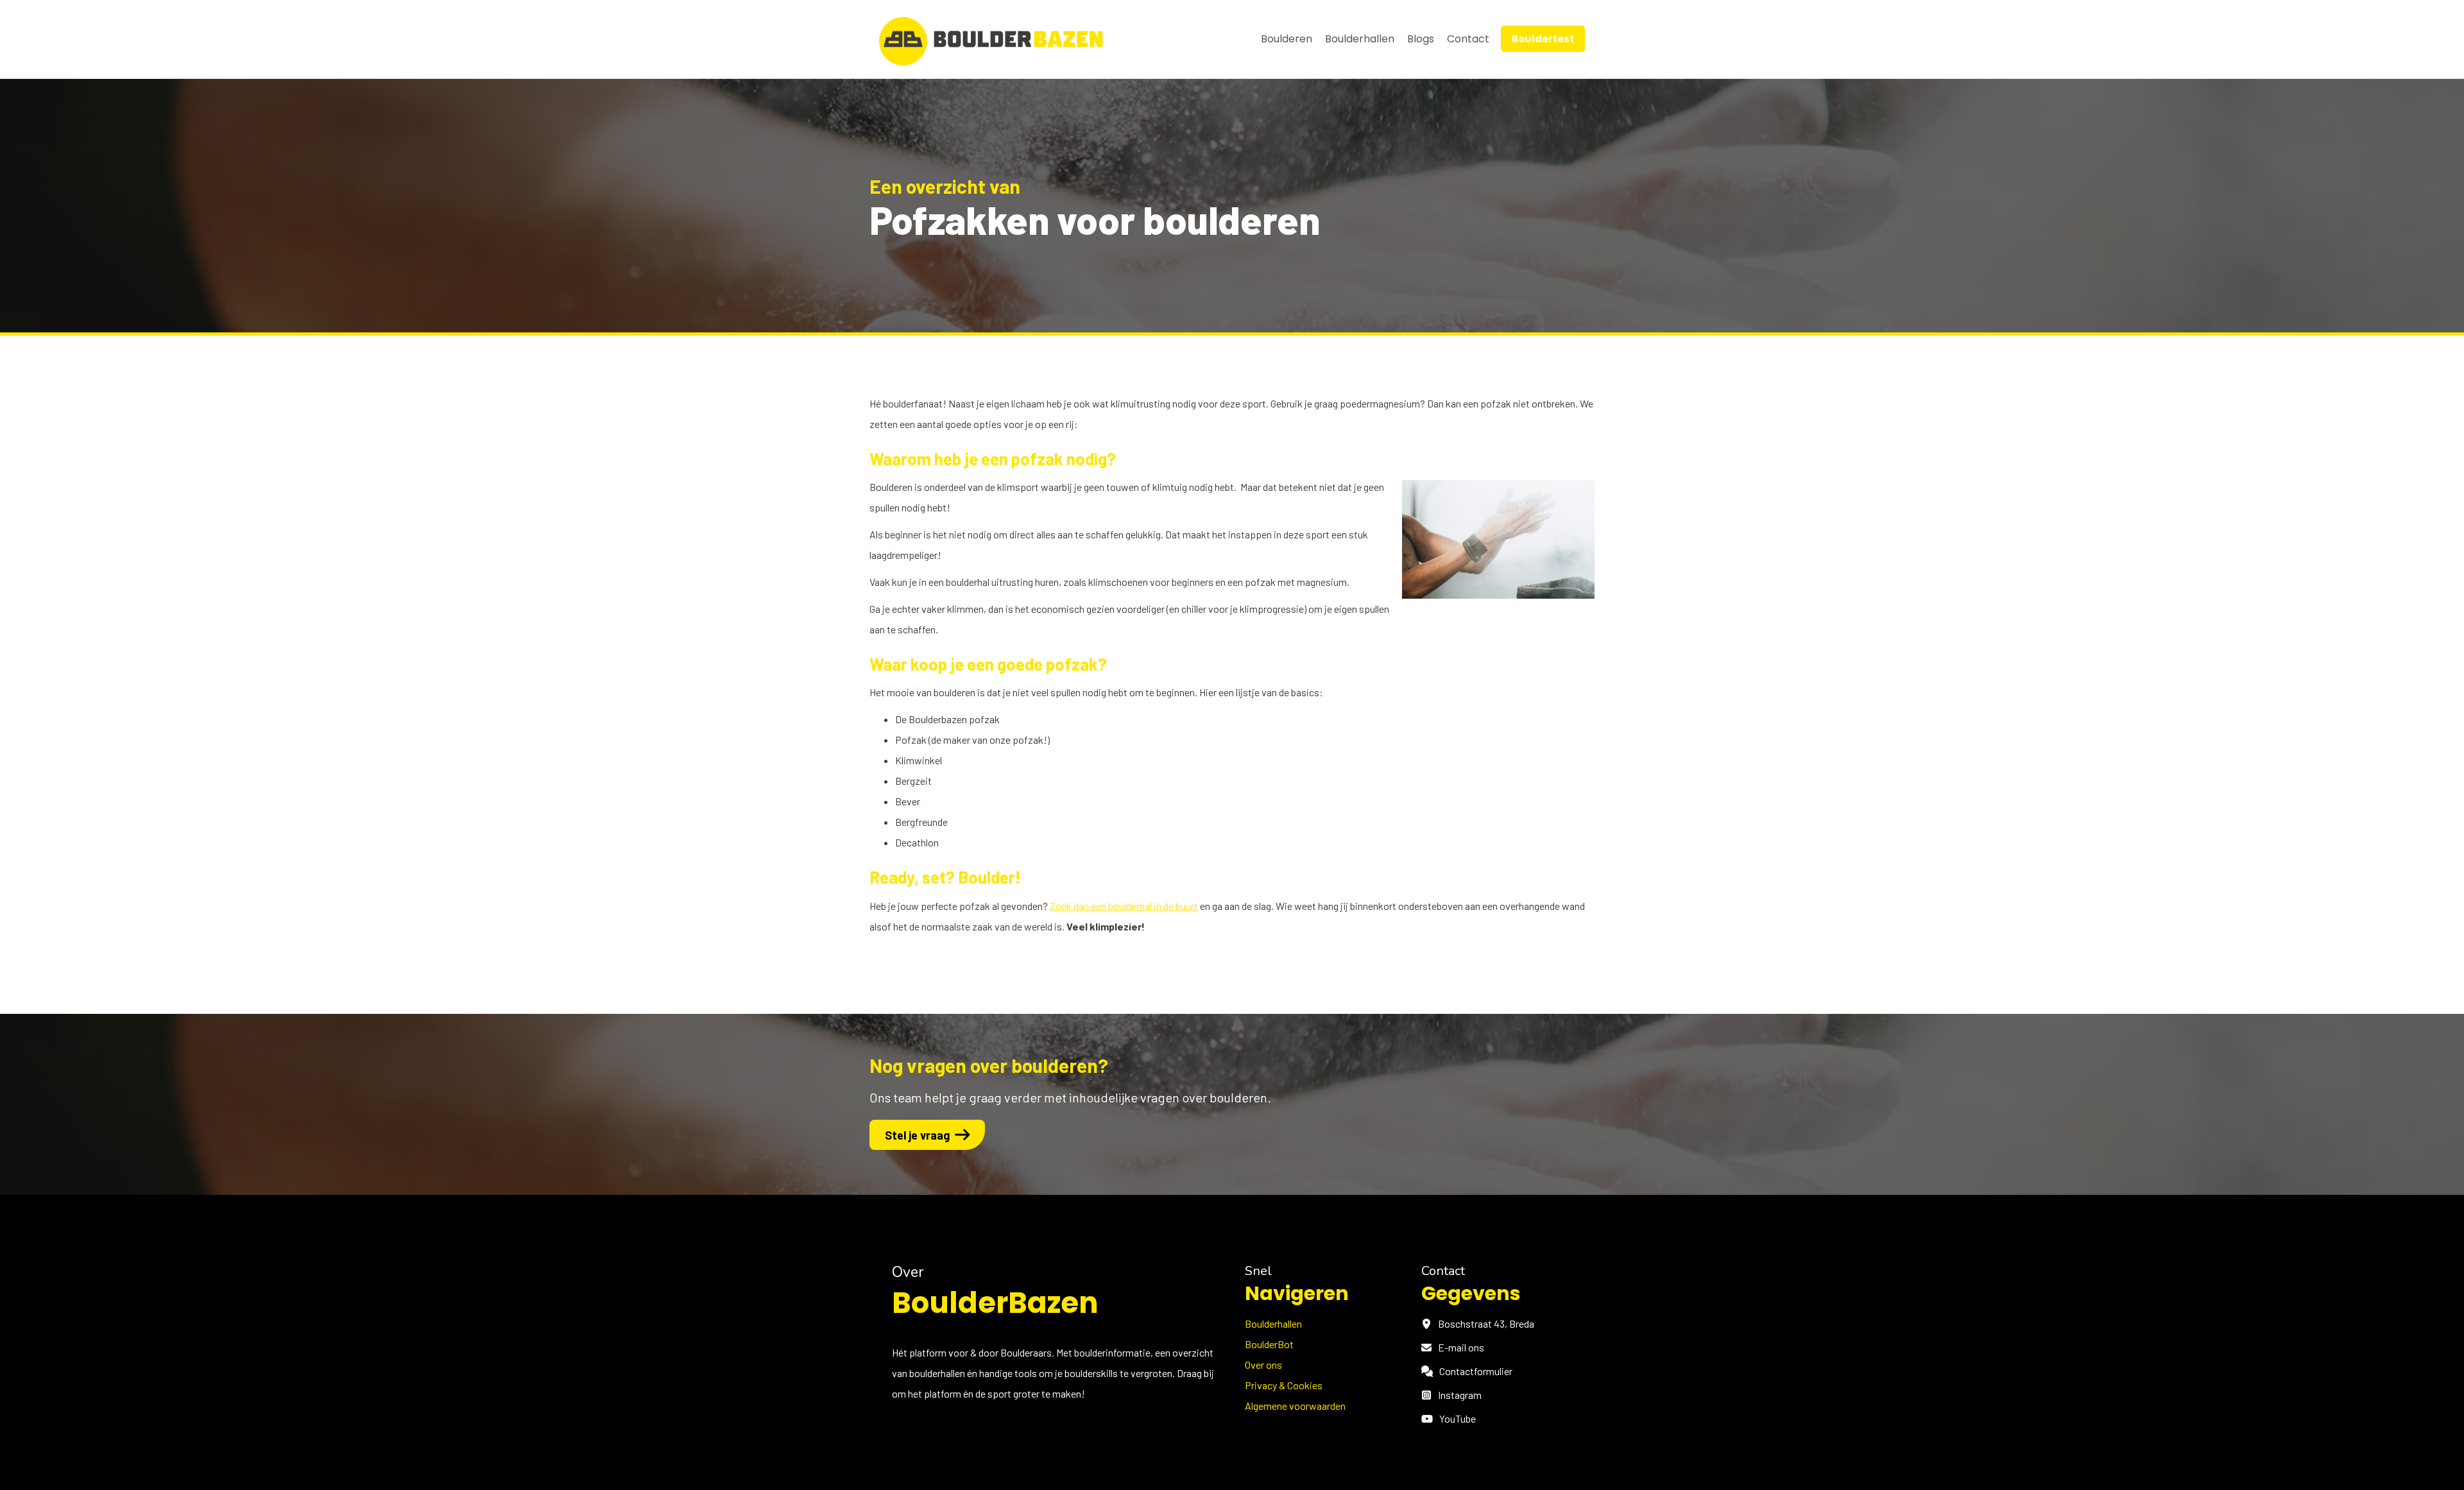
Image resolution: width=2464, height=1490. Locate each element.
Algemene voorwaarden (1295, 1406)
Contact (1468, 39)
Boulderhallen (1360, 39)
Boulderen (1287, 39)
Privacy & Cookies (1284, 1385)
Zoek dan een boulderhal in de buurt (1124, 906)
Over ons (1263, 1365)
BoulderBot (1269, 1344)
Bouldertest (1543, 39)
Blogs (1421, 39)
